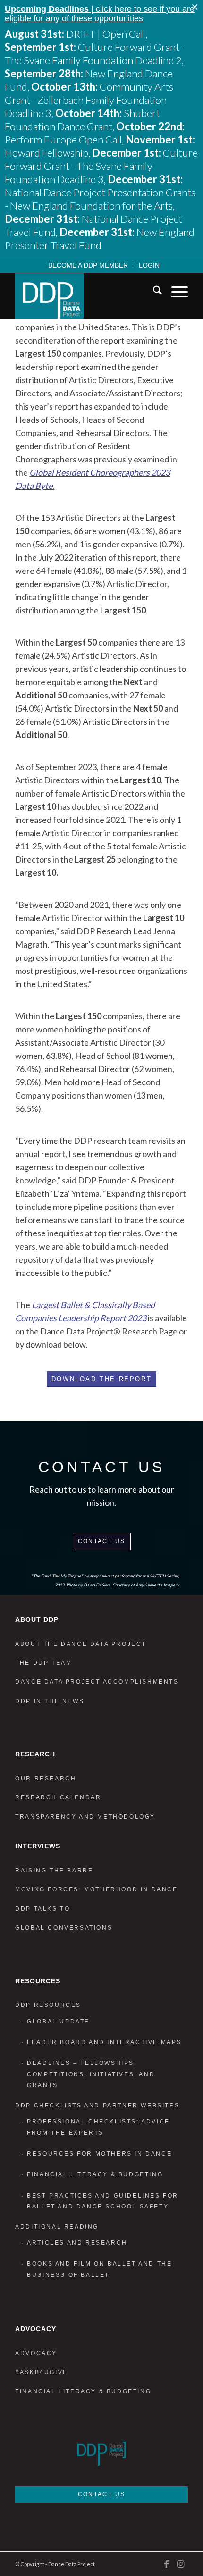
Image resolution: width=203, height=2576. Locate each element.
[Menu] (175, 292)
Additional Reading (57, 2227)
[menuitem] (88, 265)
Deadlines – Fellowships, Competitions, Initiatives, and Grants (91, 2074)
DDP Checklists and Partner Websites (97, 2106)
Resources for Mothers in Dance (99, 2154)
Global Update (58, 2022)
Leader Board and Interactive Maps (104, 2042)
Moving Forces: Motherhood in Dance (96, 1889)
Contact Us (102, 1541)
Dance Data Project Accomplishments (97, 1682)
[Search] (153, 292)
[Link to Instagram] (181, 2564)
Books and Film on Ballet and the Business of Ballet (99, 2269)
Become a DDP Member (88, 265)
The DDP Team (43, 1663)
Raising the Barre (54, 1871)
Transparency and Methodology (85, 1817)
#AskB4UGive (42, 2372)
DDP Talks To (42, 1909)
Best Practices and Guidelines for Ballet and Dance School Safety (103, 2201)
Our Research (46, 1779)
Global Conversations (64, 1928)
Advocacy (36, 2353)
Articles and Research (77, 2243)
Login (149, 265)
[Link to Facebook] (167, 2564)
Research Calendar (58, 1797)
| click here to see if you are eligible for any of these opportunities (100, 14)
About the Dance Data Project (81, 1644)
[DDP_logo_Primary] (84, 296)
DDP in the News (50, 1701)
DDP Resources (48, 2005)
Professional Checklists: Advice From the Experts (98, 2127)
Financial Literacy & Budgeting (95, 2174)
